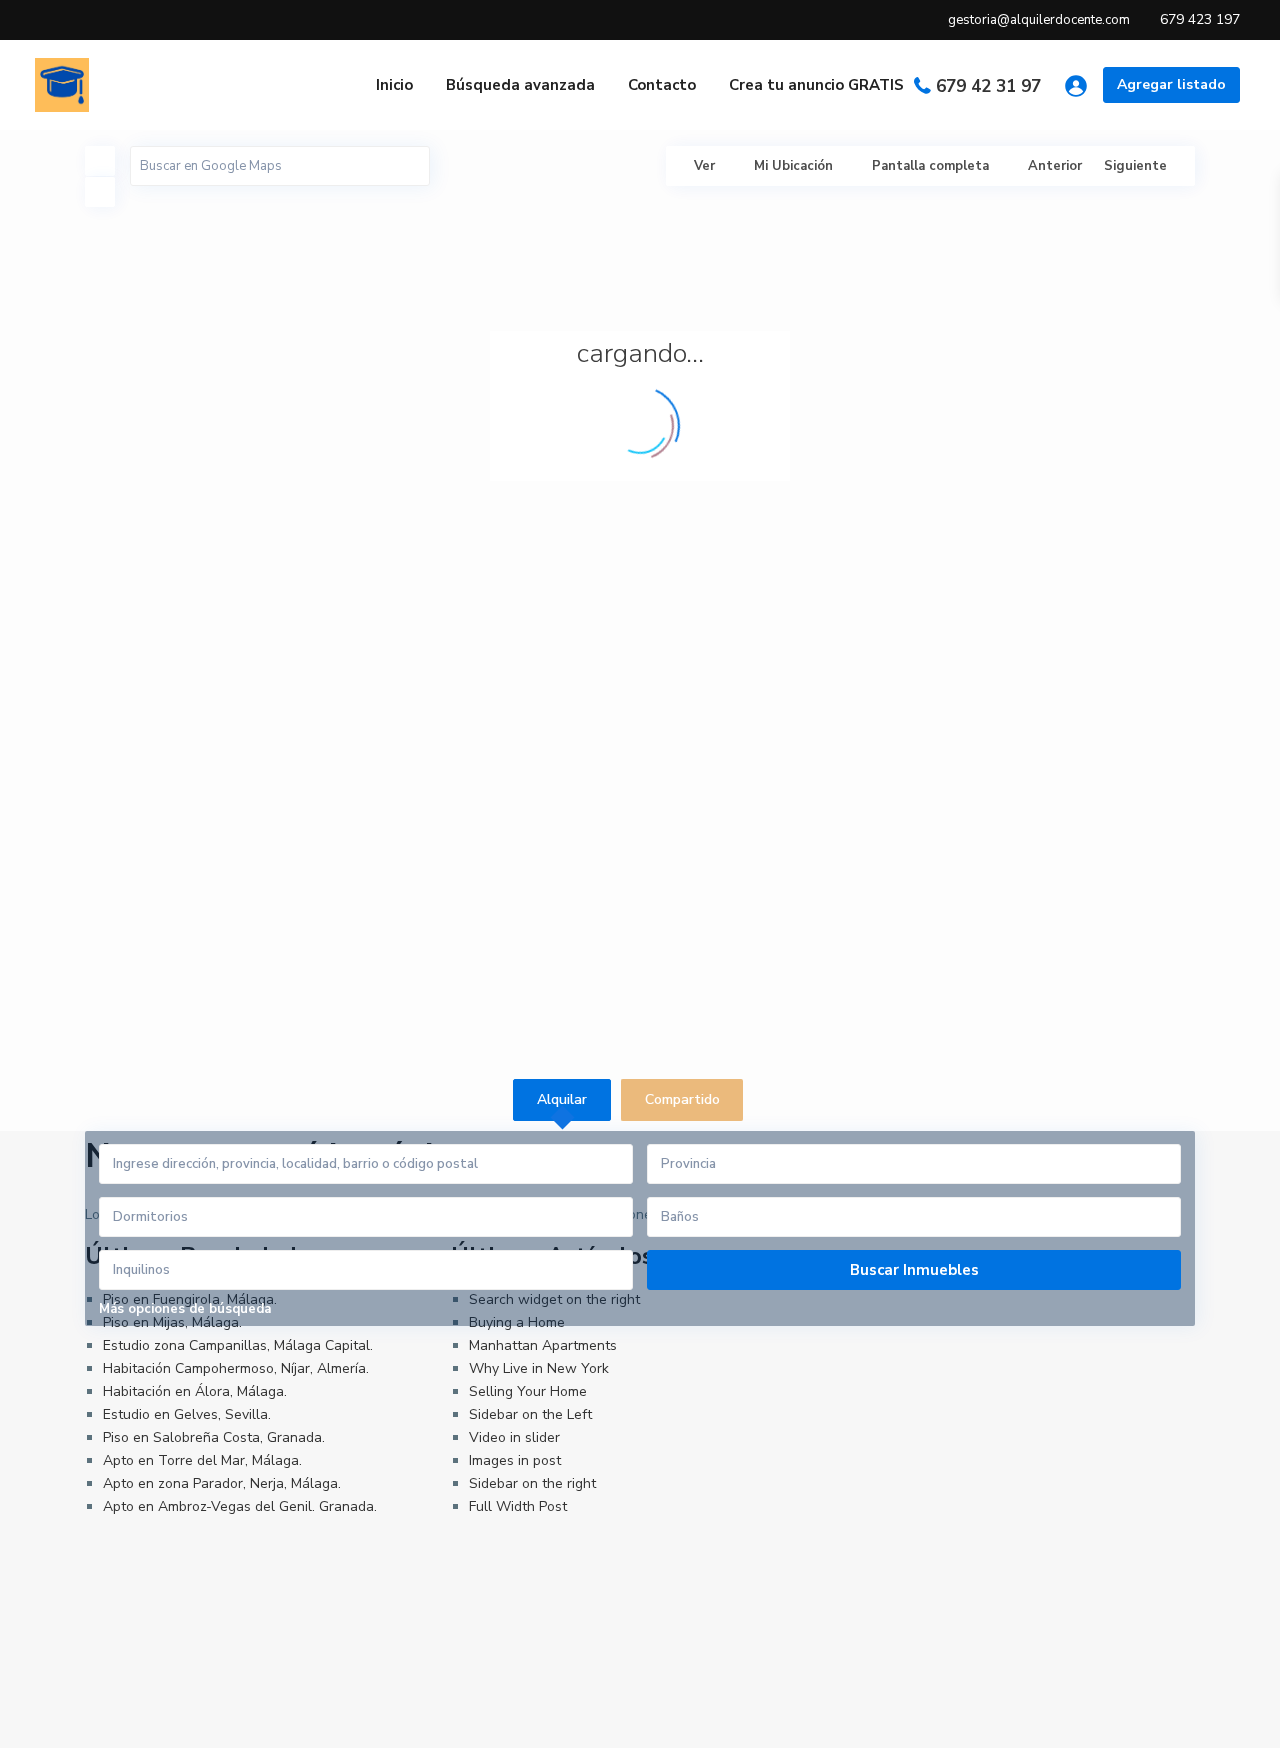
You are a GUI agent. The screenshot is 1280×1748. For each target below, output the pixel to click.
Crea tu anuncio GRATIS (816, 85)
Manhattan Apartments (543, 1345)
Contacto (662, 85)
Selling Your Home (528, 1391)
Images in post (515, 1460)
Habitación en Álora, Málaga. (195, 1391)
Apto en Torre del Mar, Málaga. (202, 1460)
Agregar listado (1171, 84)
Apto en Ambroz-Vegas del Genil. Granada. (240, 1506)
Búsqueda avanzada (520, 85)
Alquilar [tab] (562, 1099)
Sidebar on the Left (530, 1414)
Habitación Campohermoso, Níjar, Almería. (236, 1368)
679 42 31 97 (988, 86)
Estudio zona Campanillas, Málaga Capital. (238, 1345)
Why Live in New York (539, 1368)
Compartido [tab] (682, 1099)
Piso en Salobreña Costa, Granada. (214, 1437)
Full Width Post (518, 1506)
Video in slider (514, 1437)
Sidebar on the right (532, 1483)
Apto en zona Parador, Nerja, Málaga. (222, 1483)
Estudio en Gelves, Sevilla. (187, 1414)
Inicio (394, 85)
